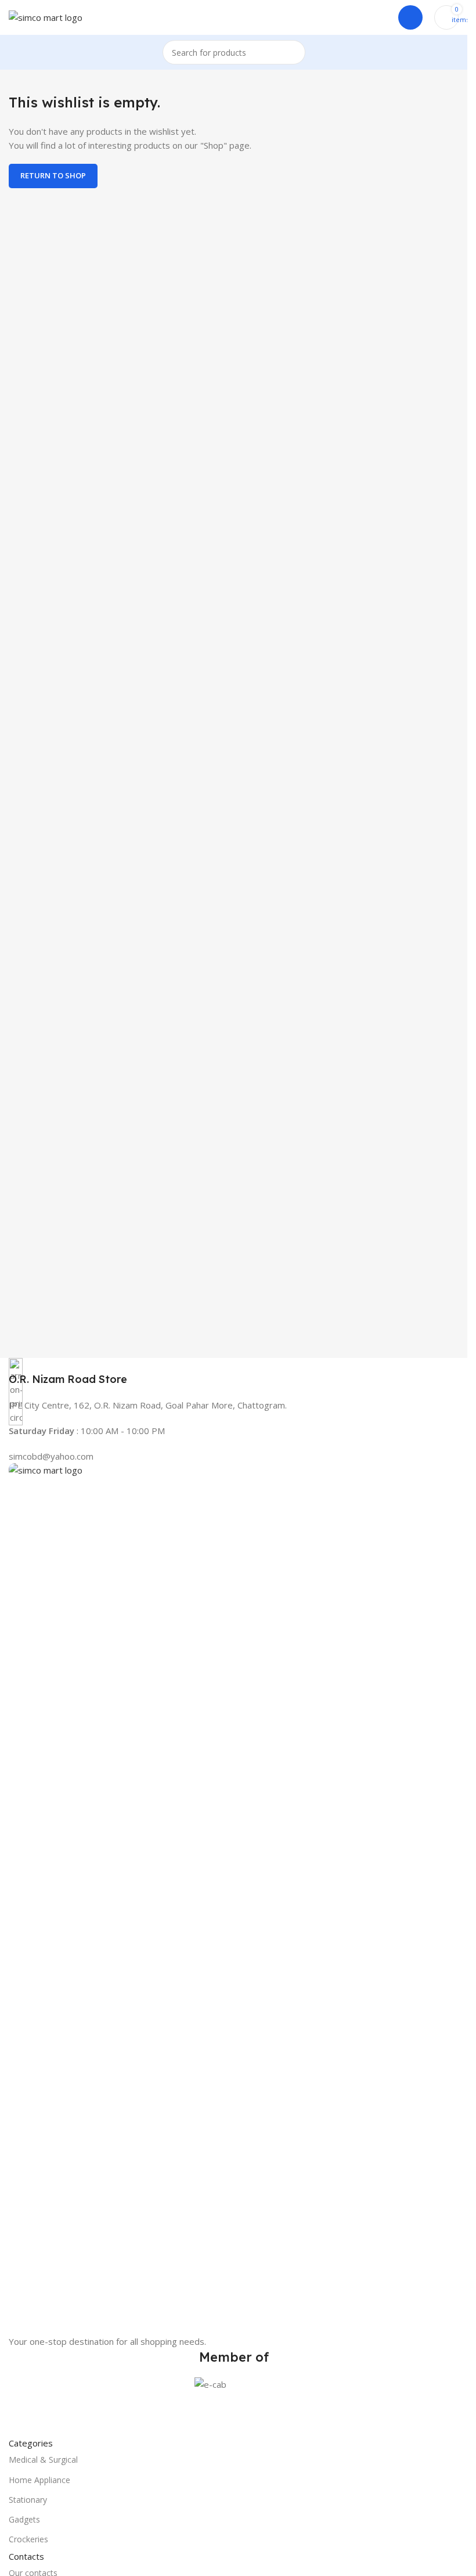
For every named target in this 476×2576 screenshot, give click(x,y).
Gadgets (24, 2519)
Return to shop (53, 175)
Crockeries (28, 2539)
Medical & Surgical (43, 2460)
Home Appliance (39, 2480)
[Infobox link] (234, 1372)
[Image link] (234, 1898)
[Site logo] (46, 16)
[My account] (410, 17)
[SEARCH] (293, 52)
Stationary (28, 2500)
